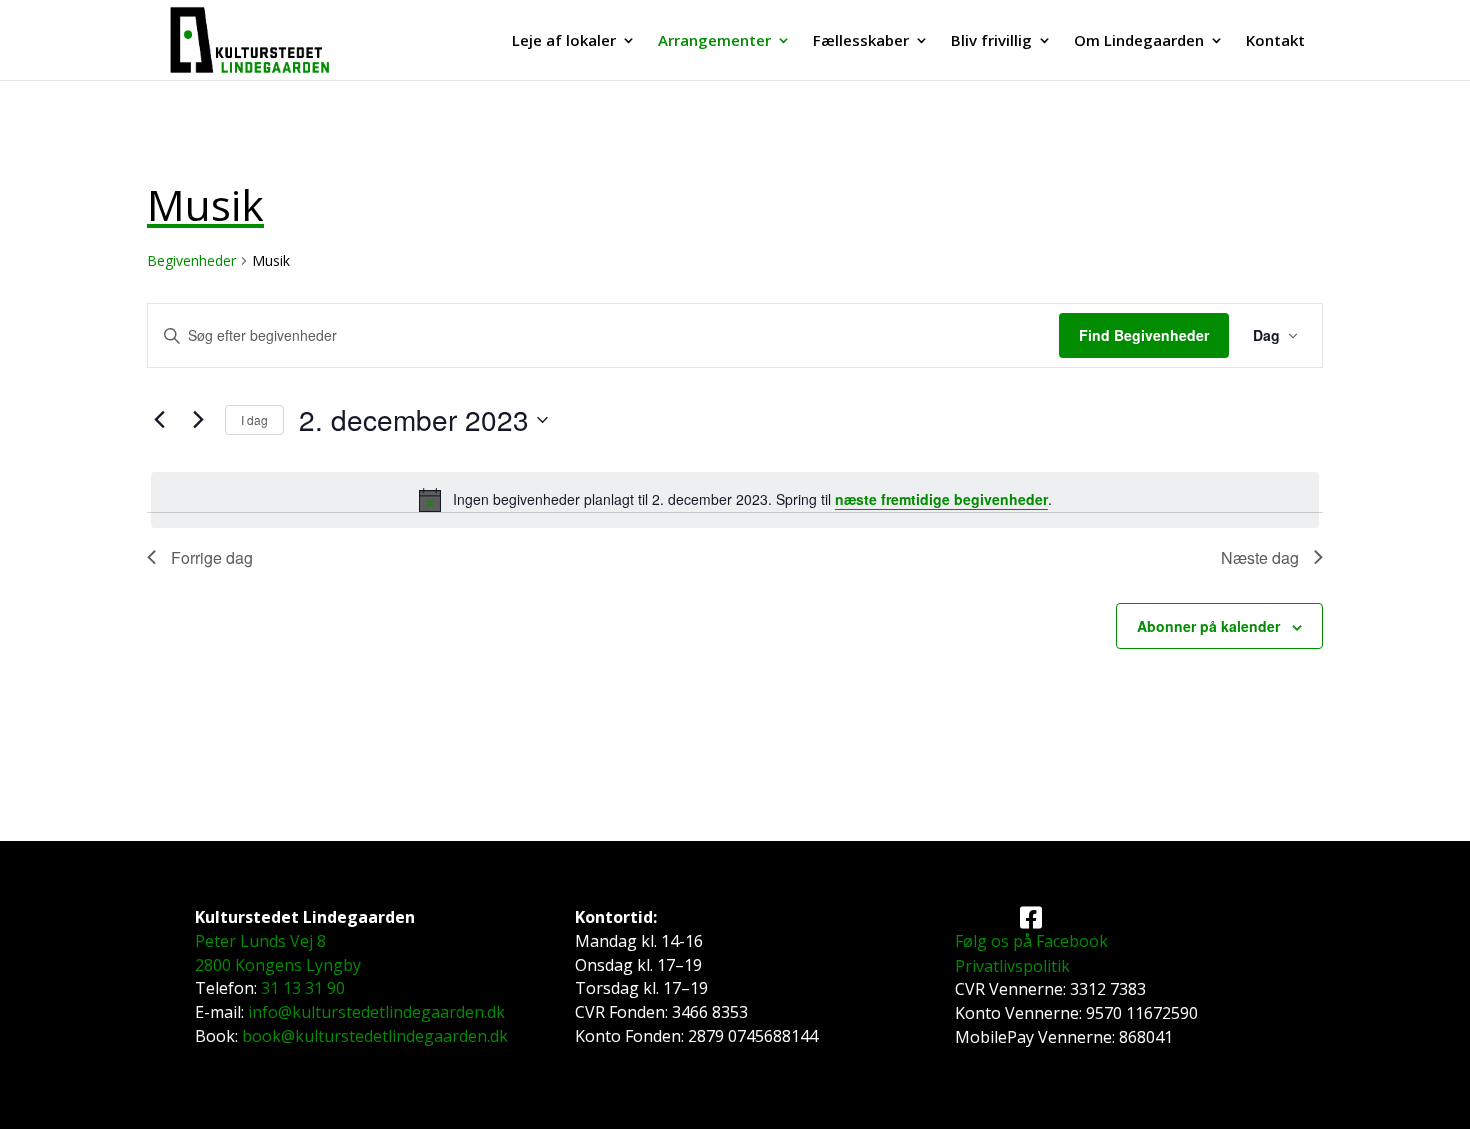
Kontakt (1275, 41)
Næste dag (1260, 557)
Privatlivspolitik (1012, 966)
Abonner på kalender (1208, 626)
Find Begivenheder (1144, 335)
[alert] (735, 500)
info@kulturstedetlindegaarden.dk (376, 1012)
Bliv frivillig (991, 41)
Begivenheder (191, 260)
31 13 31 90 (303, 988)
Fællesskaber (861, 41)
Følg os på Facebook (1031, 941)
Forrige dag (212, 557)
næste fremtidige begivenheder (941, 499)
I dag (254, 419)
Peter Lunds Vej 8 (260, 941)
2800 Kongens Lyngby (278, 965)
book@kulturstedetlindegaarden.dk (375, 1036)
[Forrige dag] (159, 420)
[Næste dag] (198, 420)
